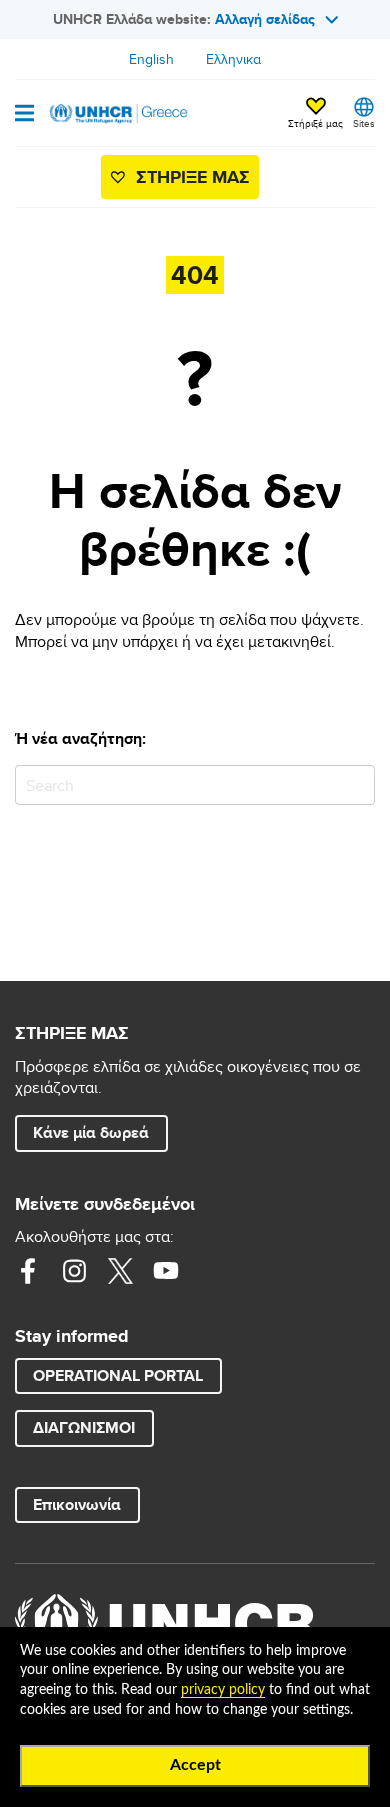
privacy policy (223, 1690)
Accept (195, 1765)
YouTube (166, 1271)
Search (355, 784)
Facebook (28, 1271)
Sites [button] (364, 123)
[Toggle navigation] (24, 115)
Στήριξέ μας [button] (315, 123)
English (151, 59)
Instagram (74, 1271)
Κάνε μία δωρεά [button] (91, 1132)
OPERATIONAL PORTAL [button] (118, 1375)
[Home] (117, 113)
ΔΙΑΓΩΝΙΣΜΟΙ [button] (84, 1427)
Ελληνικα (233, 59)
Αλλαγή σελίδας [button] (265, 19)
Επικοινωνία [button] (77, 1504)
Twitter (120, 1271)
